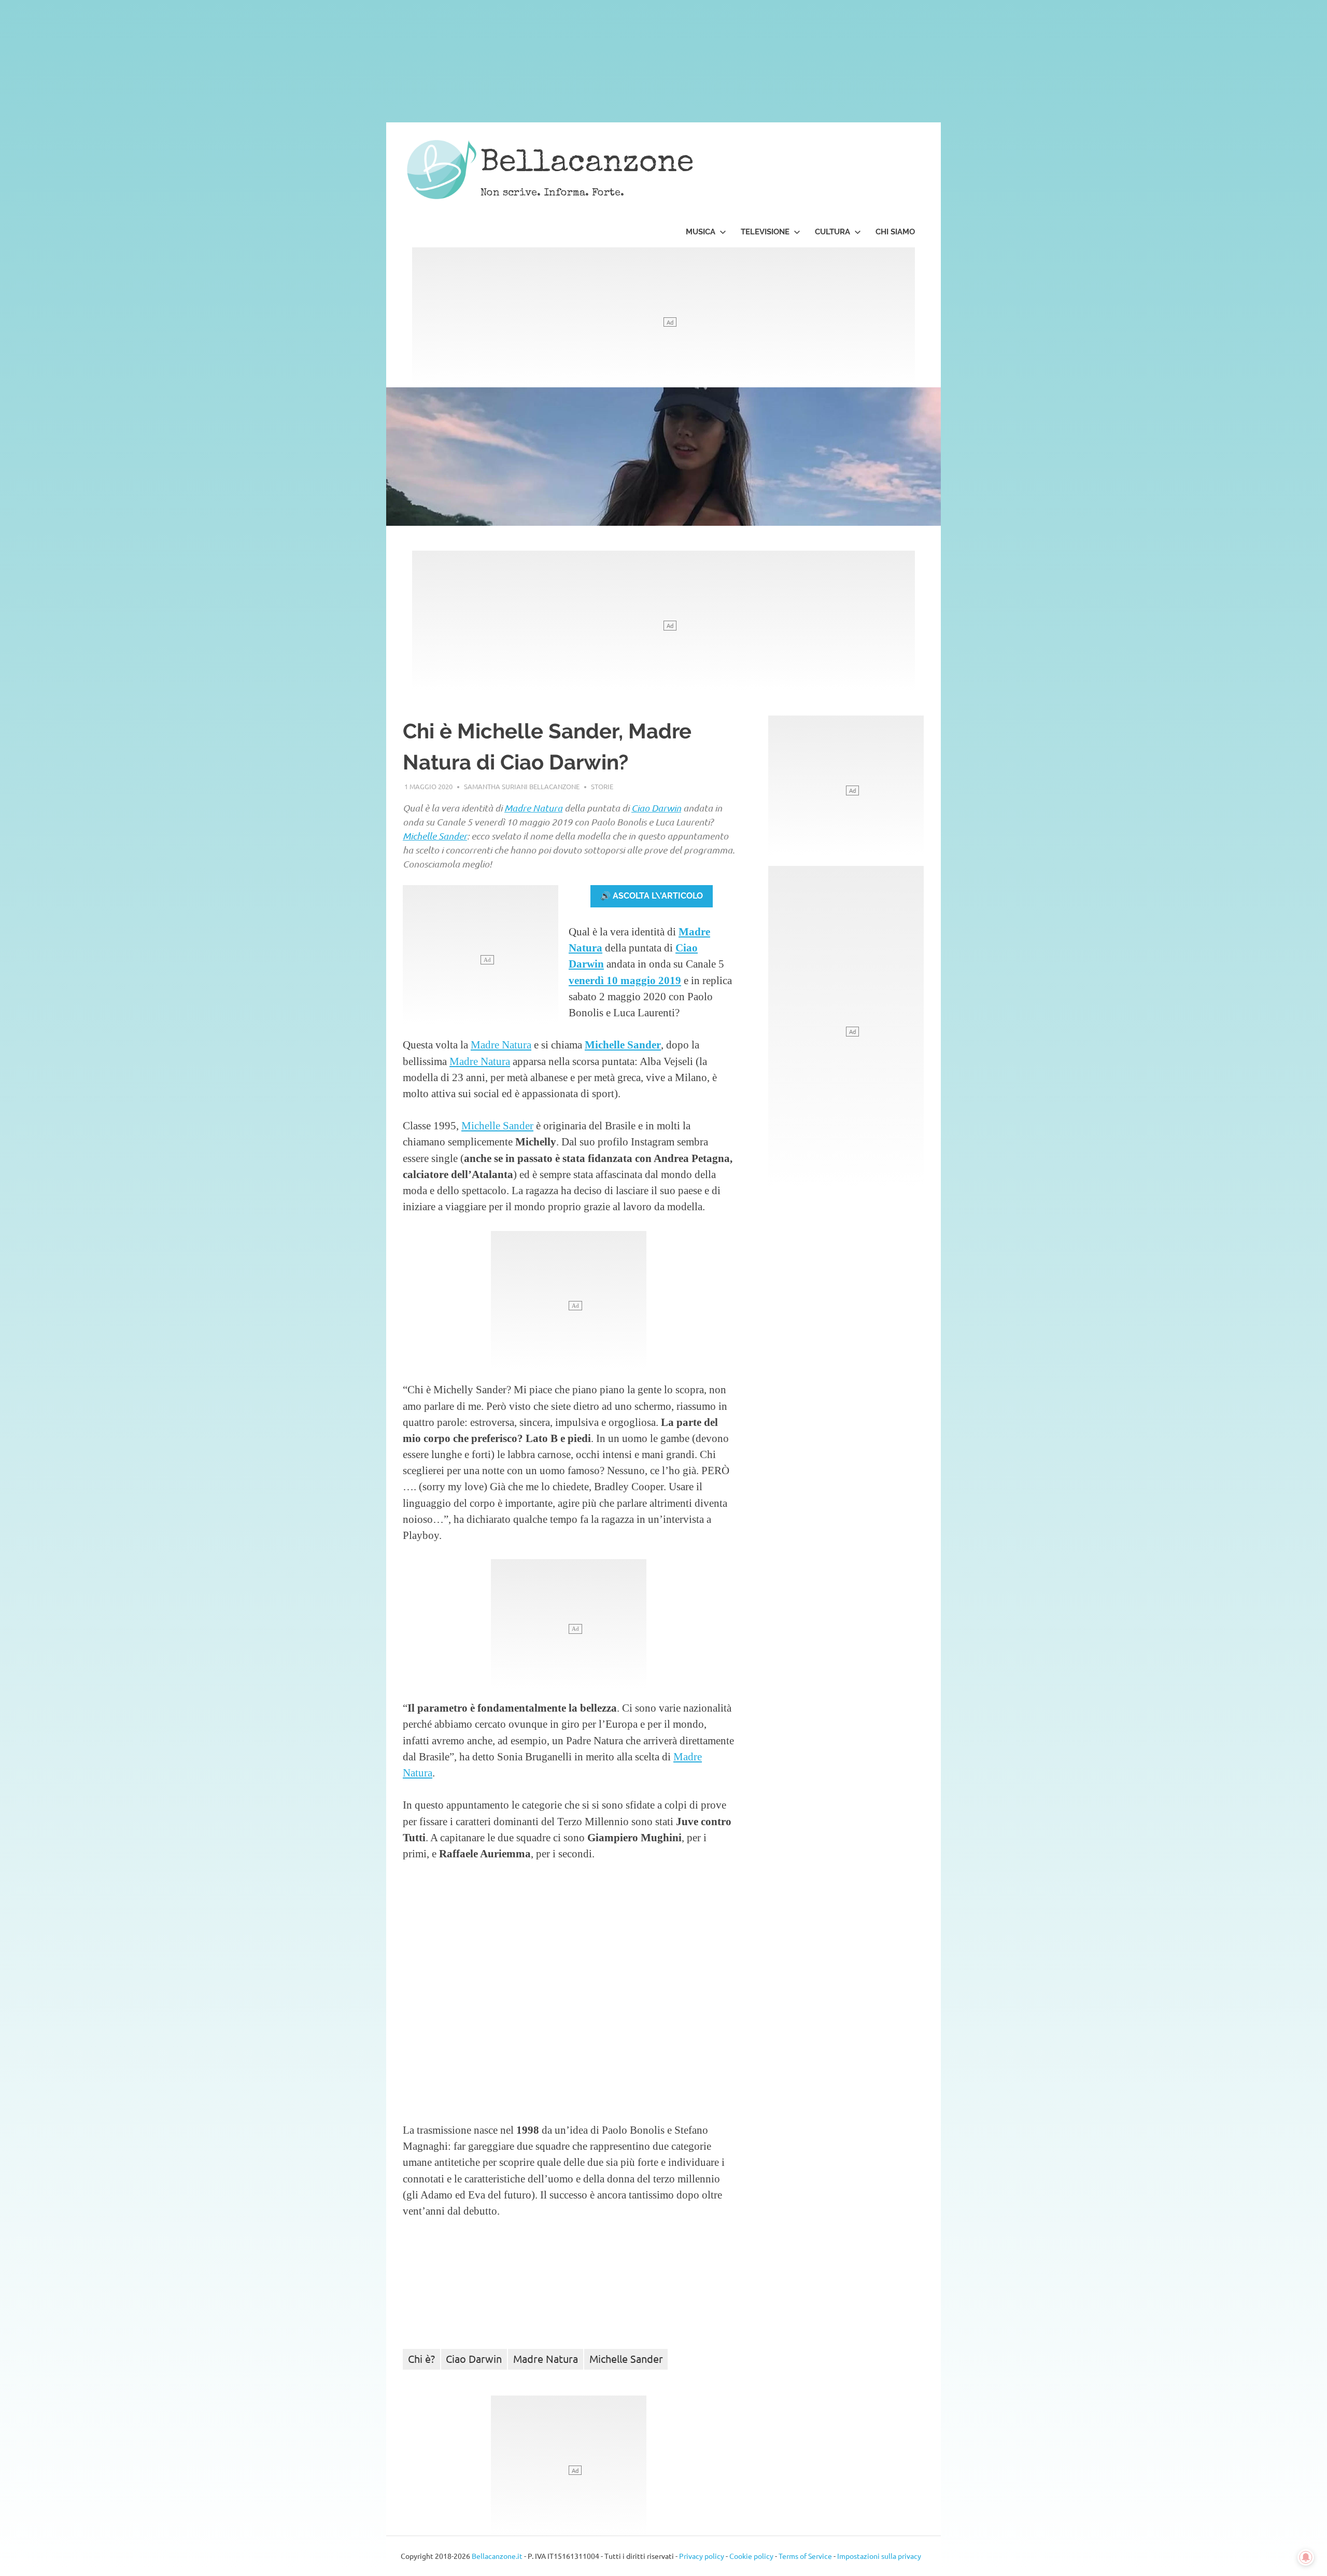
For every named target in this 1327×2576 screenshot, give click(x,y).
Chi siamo (895, 232)
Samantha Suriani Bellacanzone (522, 786)
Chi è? (421, 2358)
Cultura (832, 232)
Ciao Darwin (656, 808)
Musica (701, 232)
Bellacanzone (587, 164)
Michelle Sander (435, 836)
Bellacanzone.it (497, 2556)
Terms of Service (805, 2556)
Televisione (765, 232)
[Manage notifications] (1306, 2557)
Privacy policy (702, 2556)
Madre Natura (533, 808)
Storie (602, 786)
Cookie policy (751, 2556)
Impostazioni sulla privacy (879, 2556)
